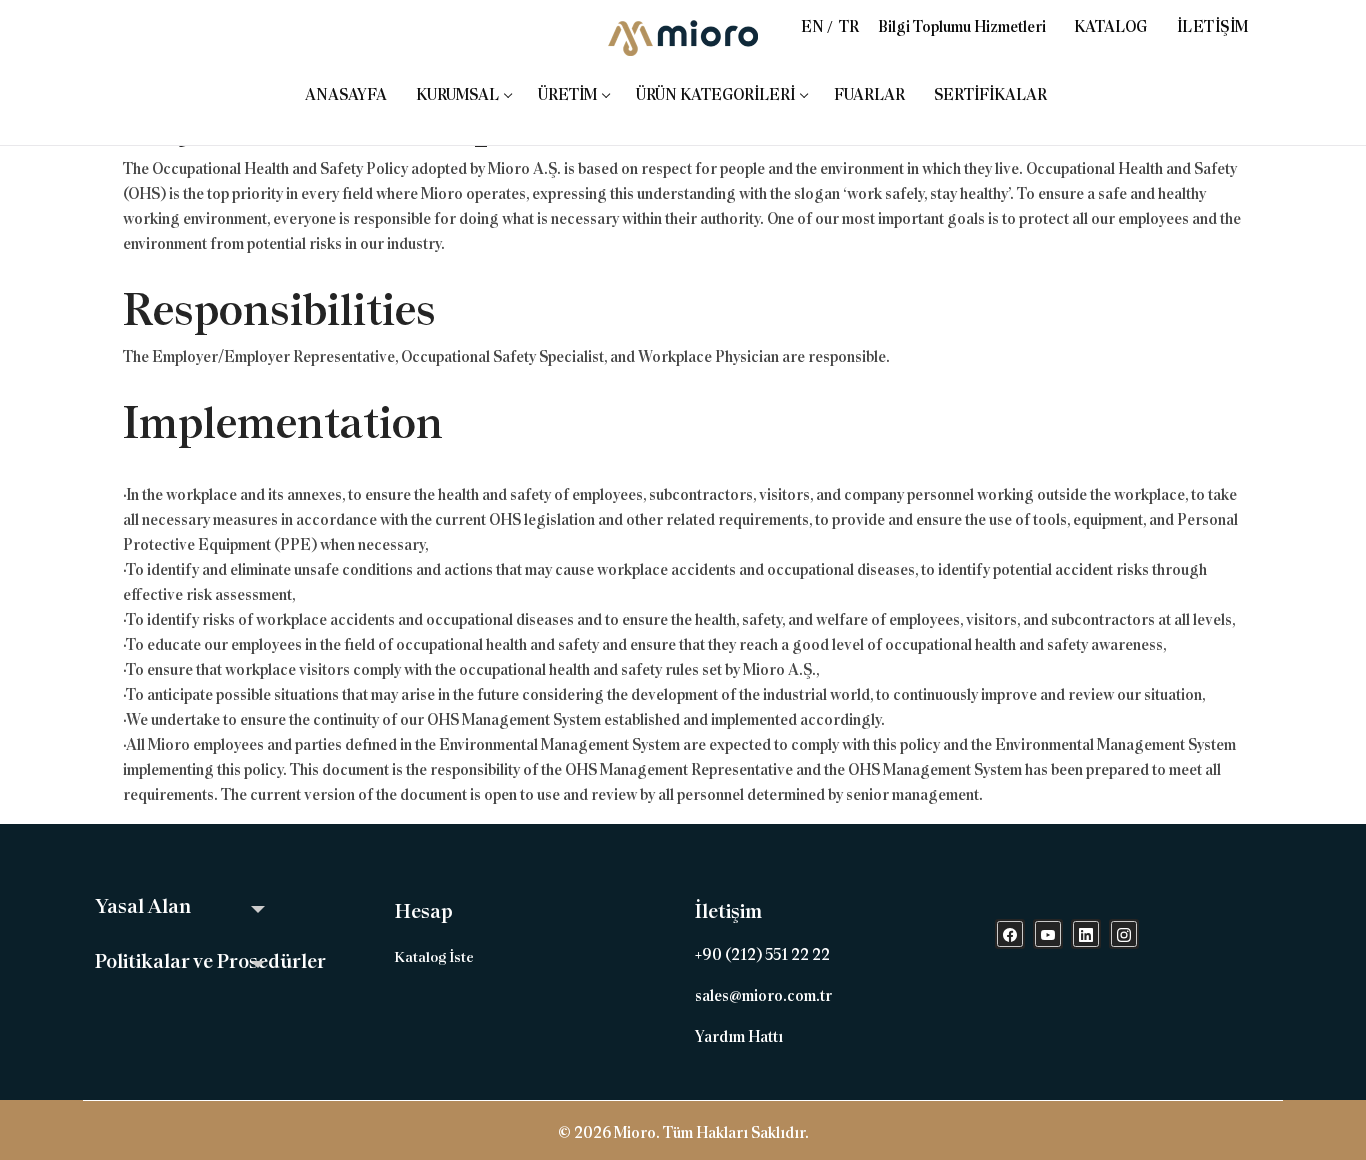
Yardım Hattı (739, 1037)
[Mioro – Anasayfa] (683, 38)
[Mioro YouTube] (1048, 934)
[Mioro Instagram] (1124, 934)
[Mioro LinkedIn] (1086, 934)
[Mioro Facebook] (1010, 934)
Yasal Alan (143, 906)
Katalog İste (434, 957)
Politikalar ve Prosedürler (210, 961)
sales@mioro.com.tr (763, 996)
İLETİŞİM (1213, 27)
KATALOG (1110, 27)
